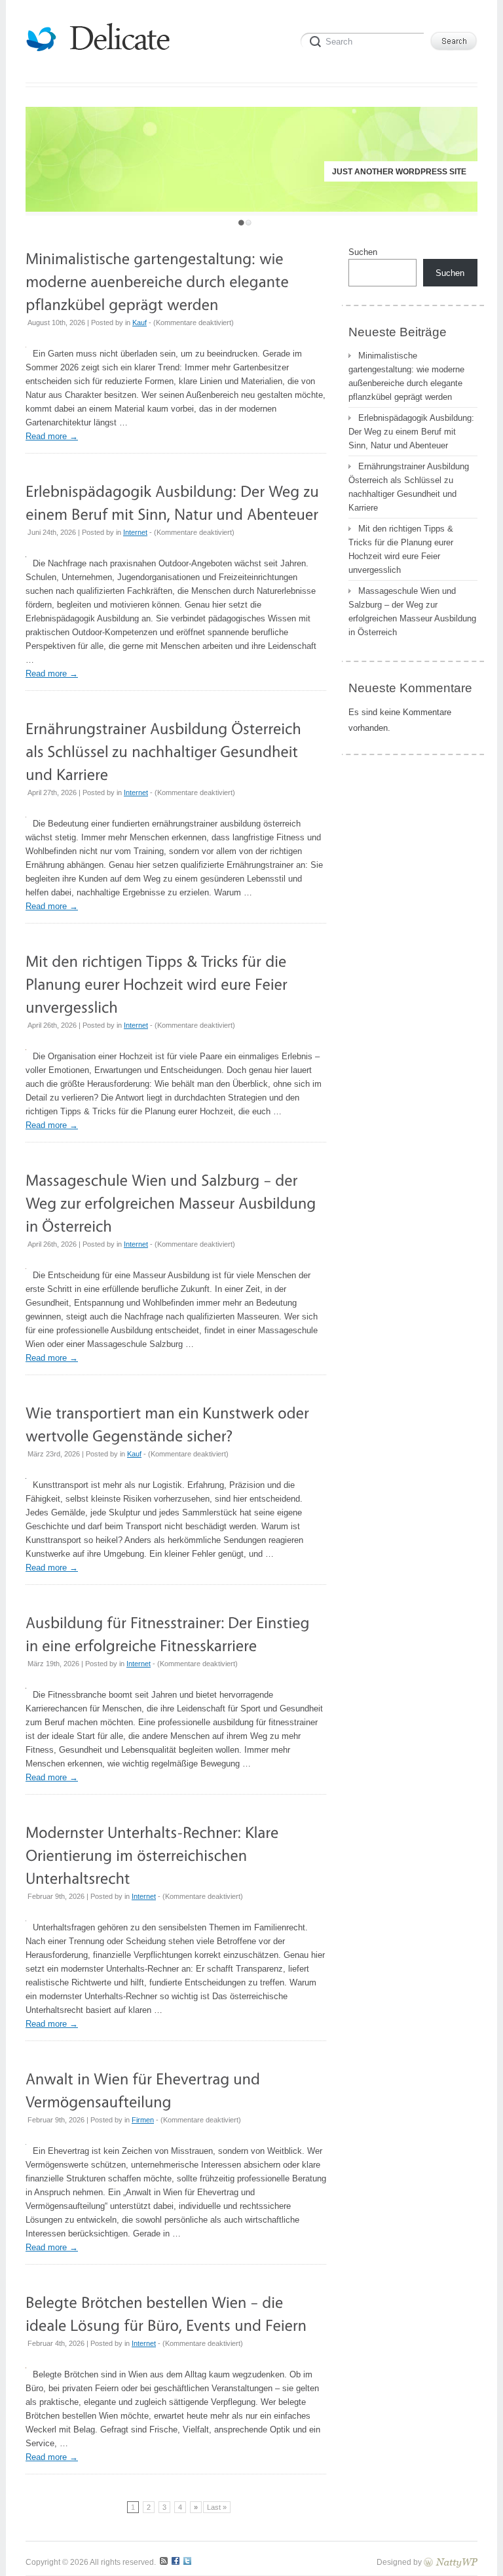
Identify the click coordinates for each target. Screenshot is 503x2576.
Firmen (143, 2120)
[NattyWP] (451, 2562)
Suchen (363, 252)
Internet (135, 532)
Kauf (140, 322)
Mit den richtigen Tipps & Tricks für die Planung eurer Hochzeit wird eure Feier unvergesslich (401, 549)
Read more (52, 436)
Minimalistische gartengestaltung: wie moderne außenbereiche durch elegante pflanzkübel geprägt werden (406, 376)
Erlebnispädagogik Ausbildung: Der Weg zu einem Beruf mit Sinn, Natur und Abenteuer (411, 432)
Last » (217, 2507)
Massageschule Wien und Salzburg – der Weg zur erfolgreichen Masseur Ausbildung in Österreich (412, 612)
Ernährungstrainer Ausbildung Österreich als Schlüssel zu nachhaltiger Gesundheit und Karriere (409, 487)
